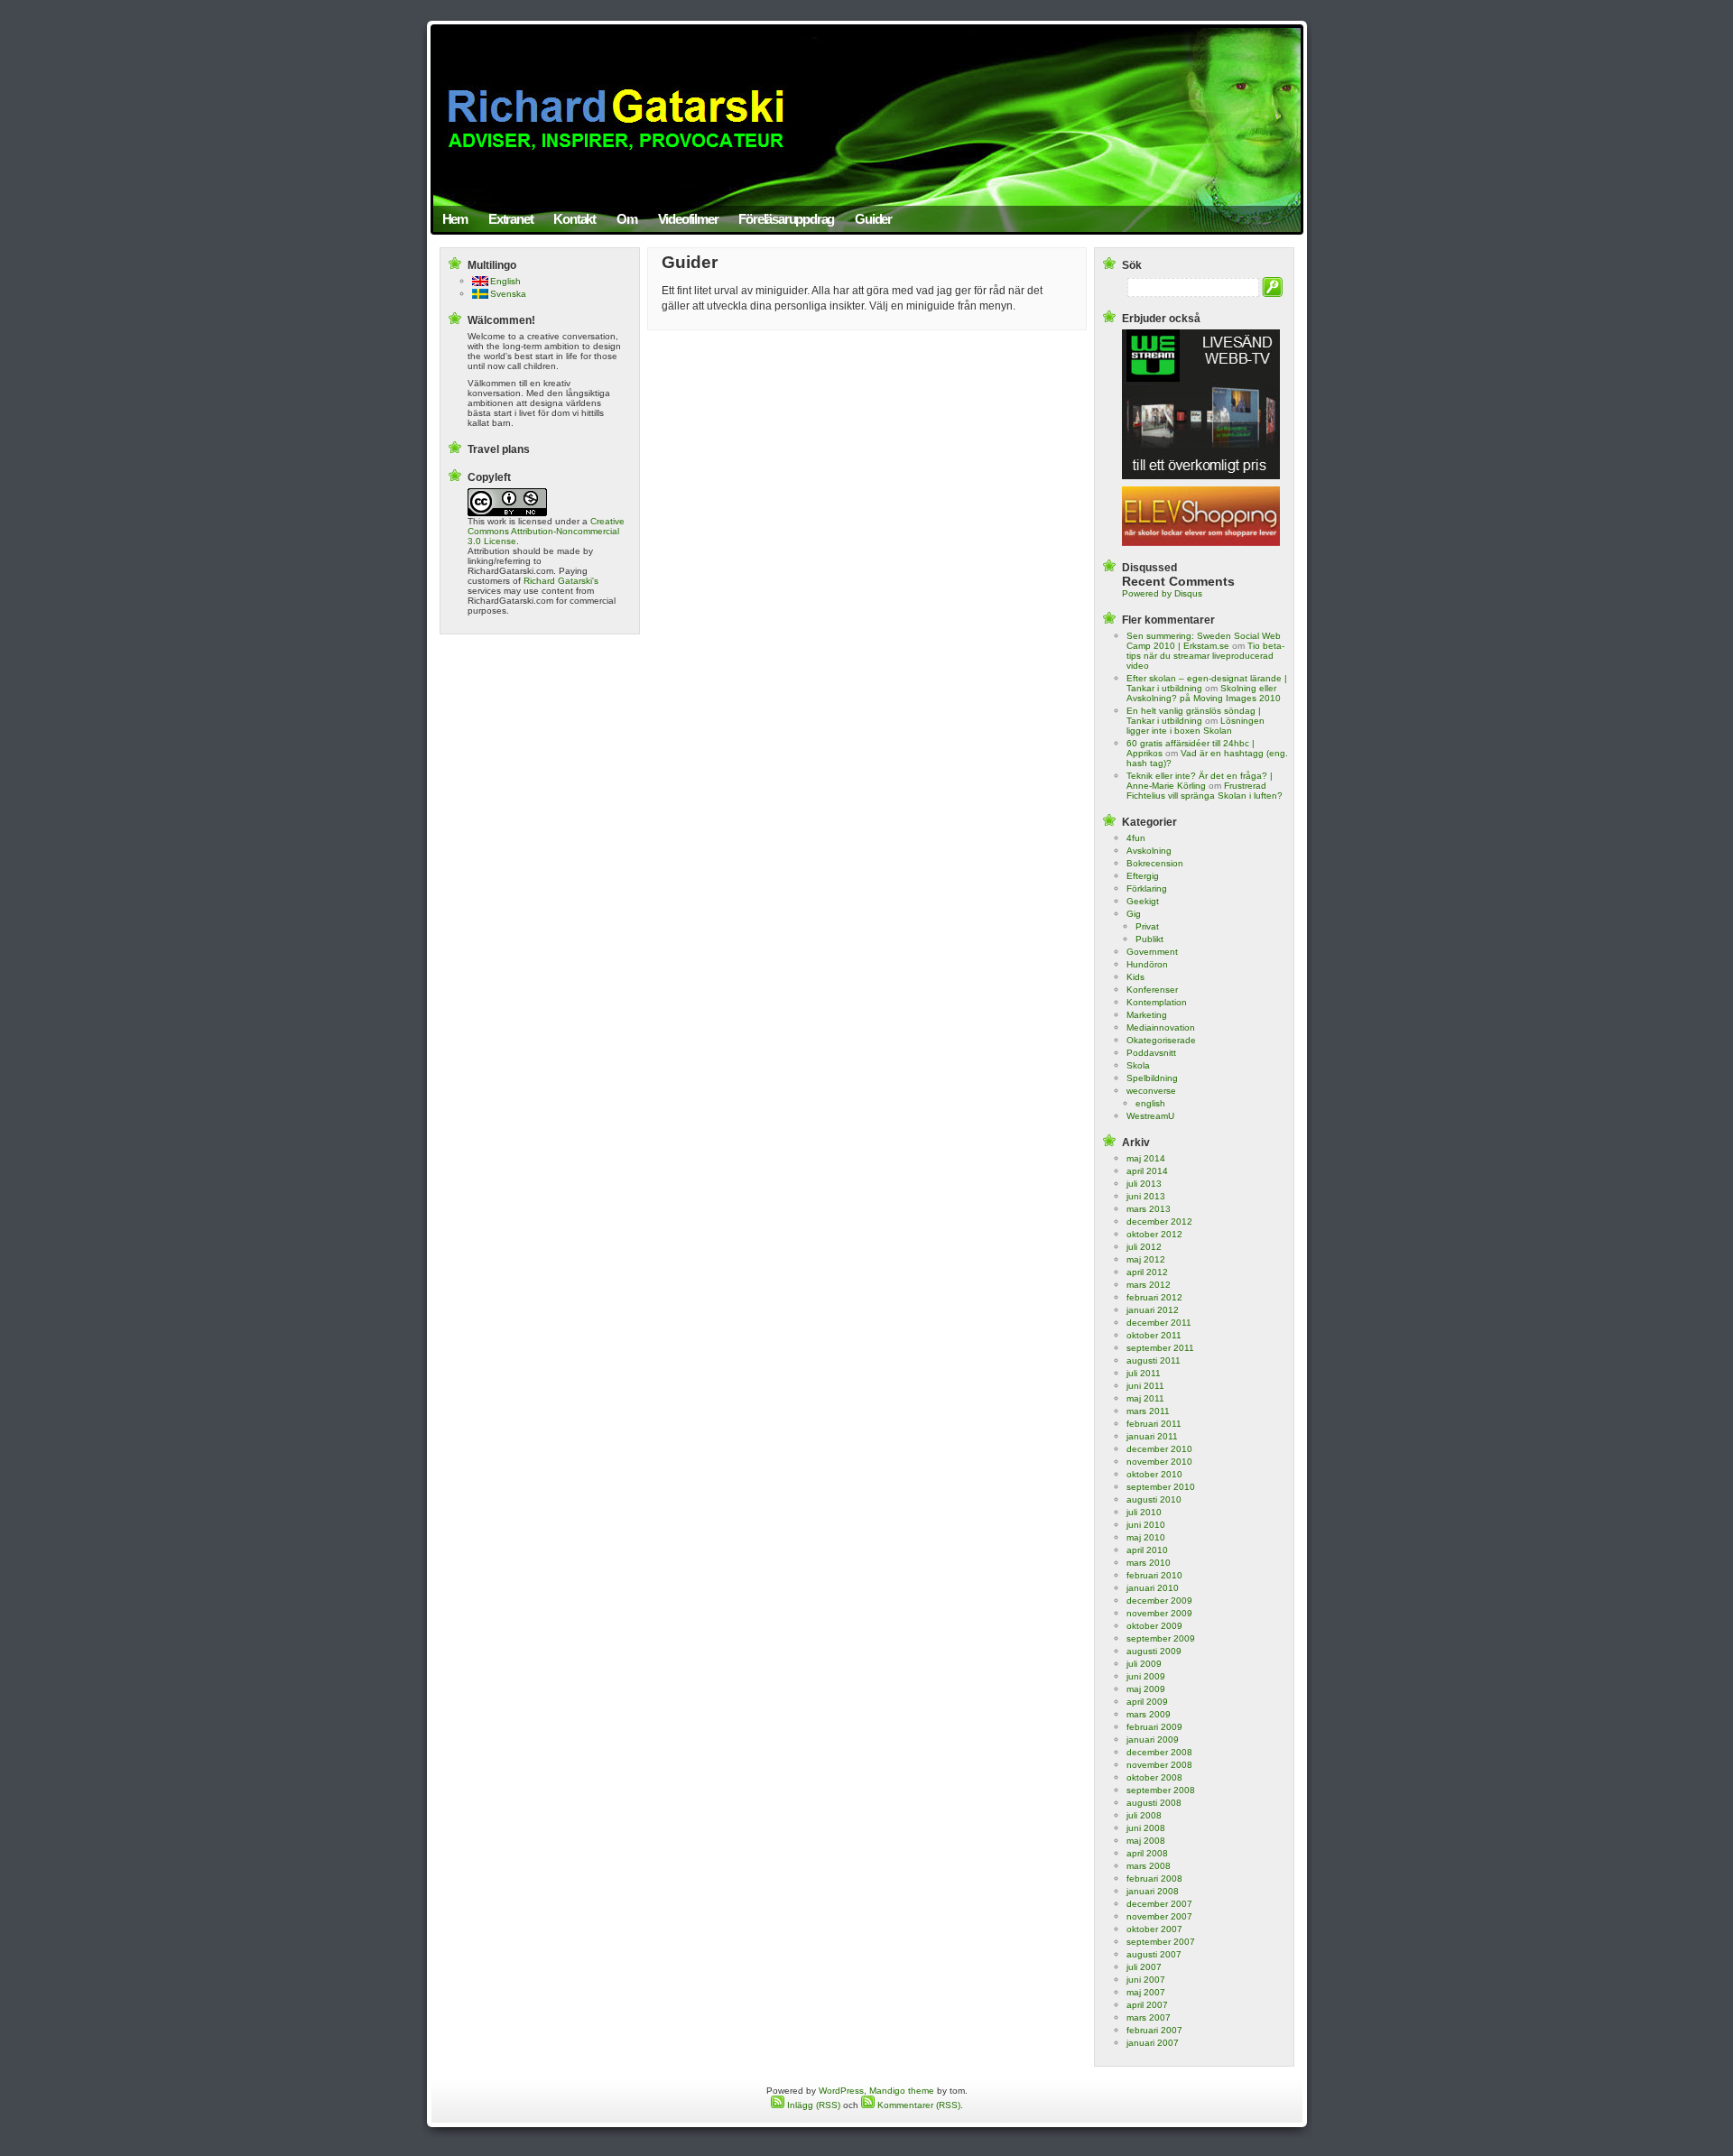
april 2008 (1147, 1853)
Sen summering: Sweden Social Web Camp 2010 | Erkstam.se (1204, 641)
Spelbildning (1152, 1078)
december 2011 (1159, 1323)
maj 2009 (1146, 1689)
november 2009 (1159, 1613)
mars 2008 (1149, 1866)
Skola (1138, 1065)
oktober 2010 (1154, 1474)
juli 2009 (1144, 1664)
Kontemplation (1157, 1002)
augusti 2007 (1154, 1954)
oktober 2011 (1154, 1335)
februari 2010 (1154, 1575)
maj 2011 (1145, 1398)
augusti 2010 (1154, 1499)
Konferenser (1152, 990)
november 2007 (1159, 1916)
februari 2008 (1154, 1878)
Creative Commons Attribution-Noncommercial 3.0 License (546, 531)
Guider (873, 219)
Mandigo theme (902, 2091)
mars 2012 (1149, 1285)
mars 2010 (1149, 1563)
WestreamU (1150, 1116)
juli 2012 (1144, 1247)
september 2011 (1160, 1348)
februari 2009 (1154, 1727)
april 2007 (1147, 2005)
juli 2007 (1144, 1967)
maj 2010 (1146, 1537)
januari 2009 (1153, 1740)
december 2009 (1159, 1601)
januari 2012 (1153, 1310)
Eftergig (1143, 876)
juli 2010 (1144, 1512)
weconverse (1151, 1091)
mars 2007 (1149, 2017)
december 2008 (1159, 1752)
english (1150, 1103)
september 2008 (1161, 1790)
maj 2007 (1146, 1992)
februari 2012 (1154, 1297)
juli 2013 (1144, 1184)
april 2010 (1147, 1550)
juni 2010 (1146, 1525)
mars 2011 (1148, 1411)
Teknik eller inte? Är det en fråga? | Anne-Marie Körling (1200, 781)
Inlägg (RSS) (812, 2105)
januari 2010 (1153, 1588)
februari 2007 (1154, 2030)
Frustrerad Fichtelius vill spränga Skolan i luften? (1205, 791)
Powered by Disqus (1162, 593)
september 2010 (1161, 1487)
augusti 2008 (1154, 1803)
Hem (455, 219)
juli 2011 (1144, 1373)
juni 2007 (1146, 1980)
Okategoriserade (1161, 1040)
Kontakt (575, 219)
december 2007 (1159, 1904)
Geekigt (1143, 901)
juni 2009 (1146, 1676)
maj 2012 (1146, 1259)
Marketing (1147, 1015)
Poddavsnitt (1151, 1053)
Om (627, 219)
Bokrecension (1155, 863)
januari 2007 (1153, 2043)
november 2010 (1159, 1462)
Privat (1147, 926)
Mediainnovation (1161, 1027)
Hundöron (1147, 964)
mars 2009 (1149, 1714)
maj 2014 (1146, 1158)
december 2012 (1159, 1221)
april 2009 (1147, 1702)
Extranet (510, 219)
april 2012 (1147, 1272)
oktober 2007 (1154, 1929)
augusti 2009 (1154, 1651)
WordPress (841, 2091)
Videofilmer (688, 219)
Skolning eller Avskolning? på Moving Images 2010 (1204, 693)
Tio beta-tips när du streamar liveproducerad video (1205, 656)
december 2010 (1159, 1449)
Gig (1134, 914)
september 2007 (1161, 1942)
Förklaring (1147, 888)
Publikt (1149, 939)
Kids (1135, 977)
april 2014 (1147, 1171)
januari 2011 (1152, 1436)
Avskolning (1149, 851)
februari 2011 (1154, 1424)
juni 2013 (1146, 1196)
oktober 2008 (1154, 1777)
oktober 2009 (1154, 1626)
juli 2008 (1144, 1815)
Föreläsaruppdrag (786, 219)
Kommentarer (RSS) (917, 2105)
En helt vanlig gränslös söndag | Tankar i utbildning (1194, 716)
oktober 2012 (1154, 1234)
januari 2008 (1153, 1891)
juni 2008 (1146, 1828)
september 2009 (1161, 1638)
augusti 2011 (1154, 1360)
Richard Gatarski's (561, 581)
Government (1152, 952)
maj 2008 (1146, 1841)
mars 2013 (1149, 1209)
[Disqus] (867, 564)
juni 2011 (1145, 1386)
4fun (1136, 838)
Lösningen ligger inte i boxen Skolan (1195, 726)
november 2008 (1159, 1765)
